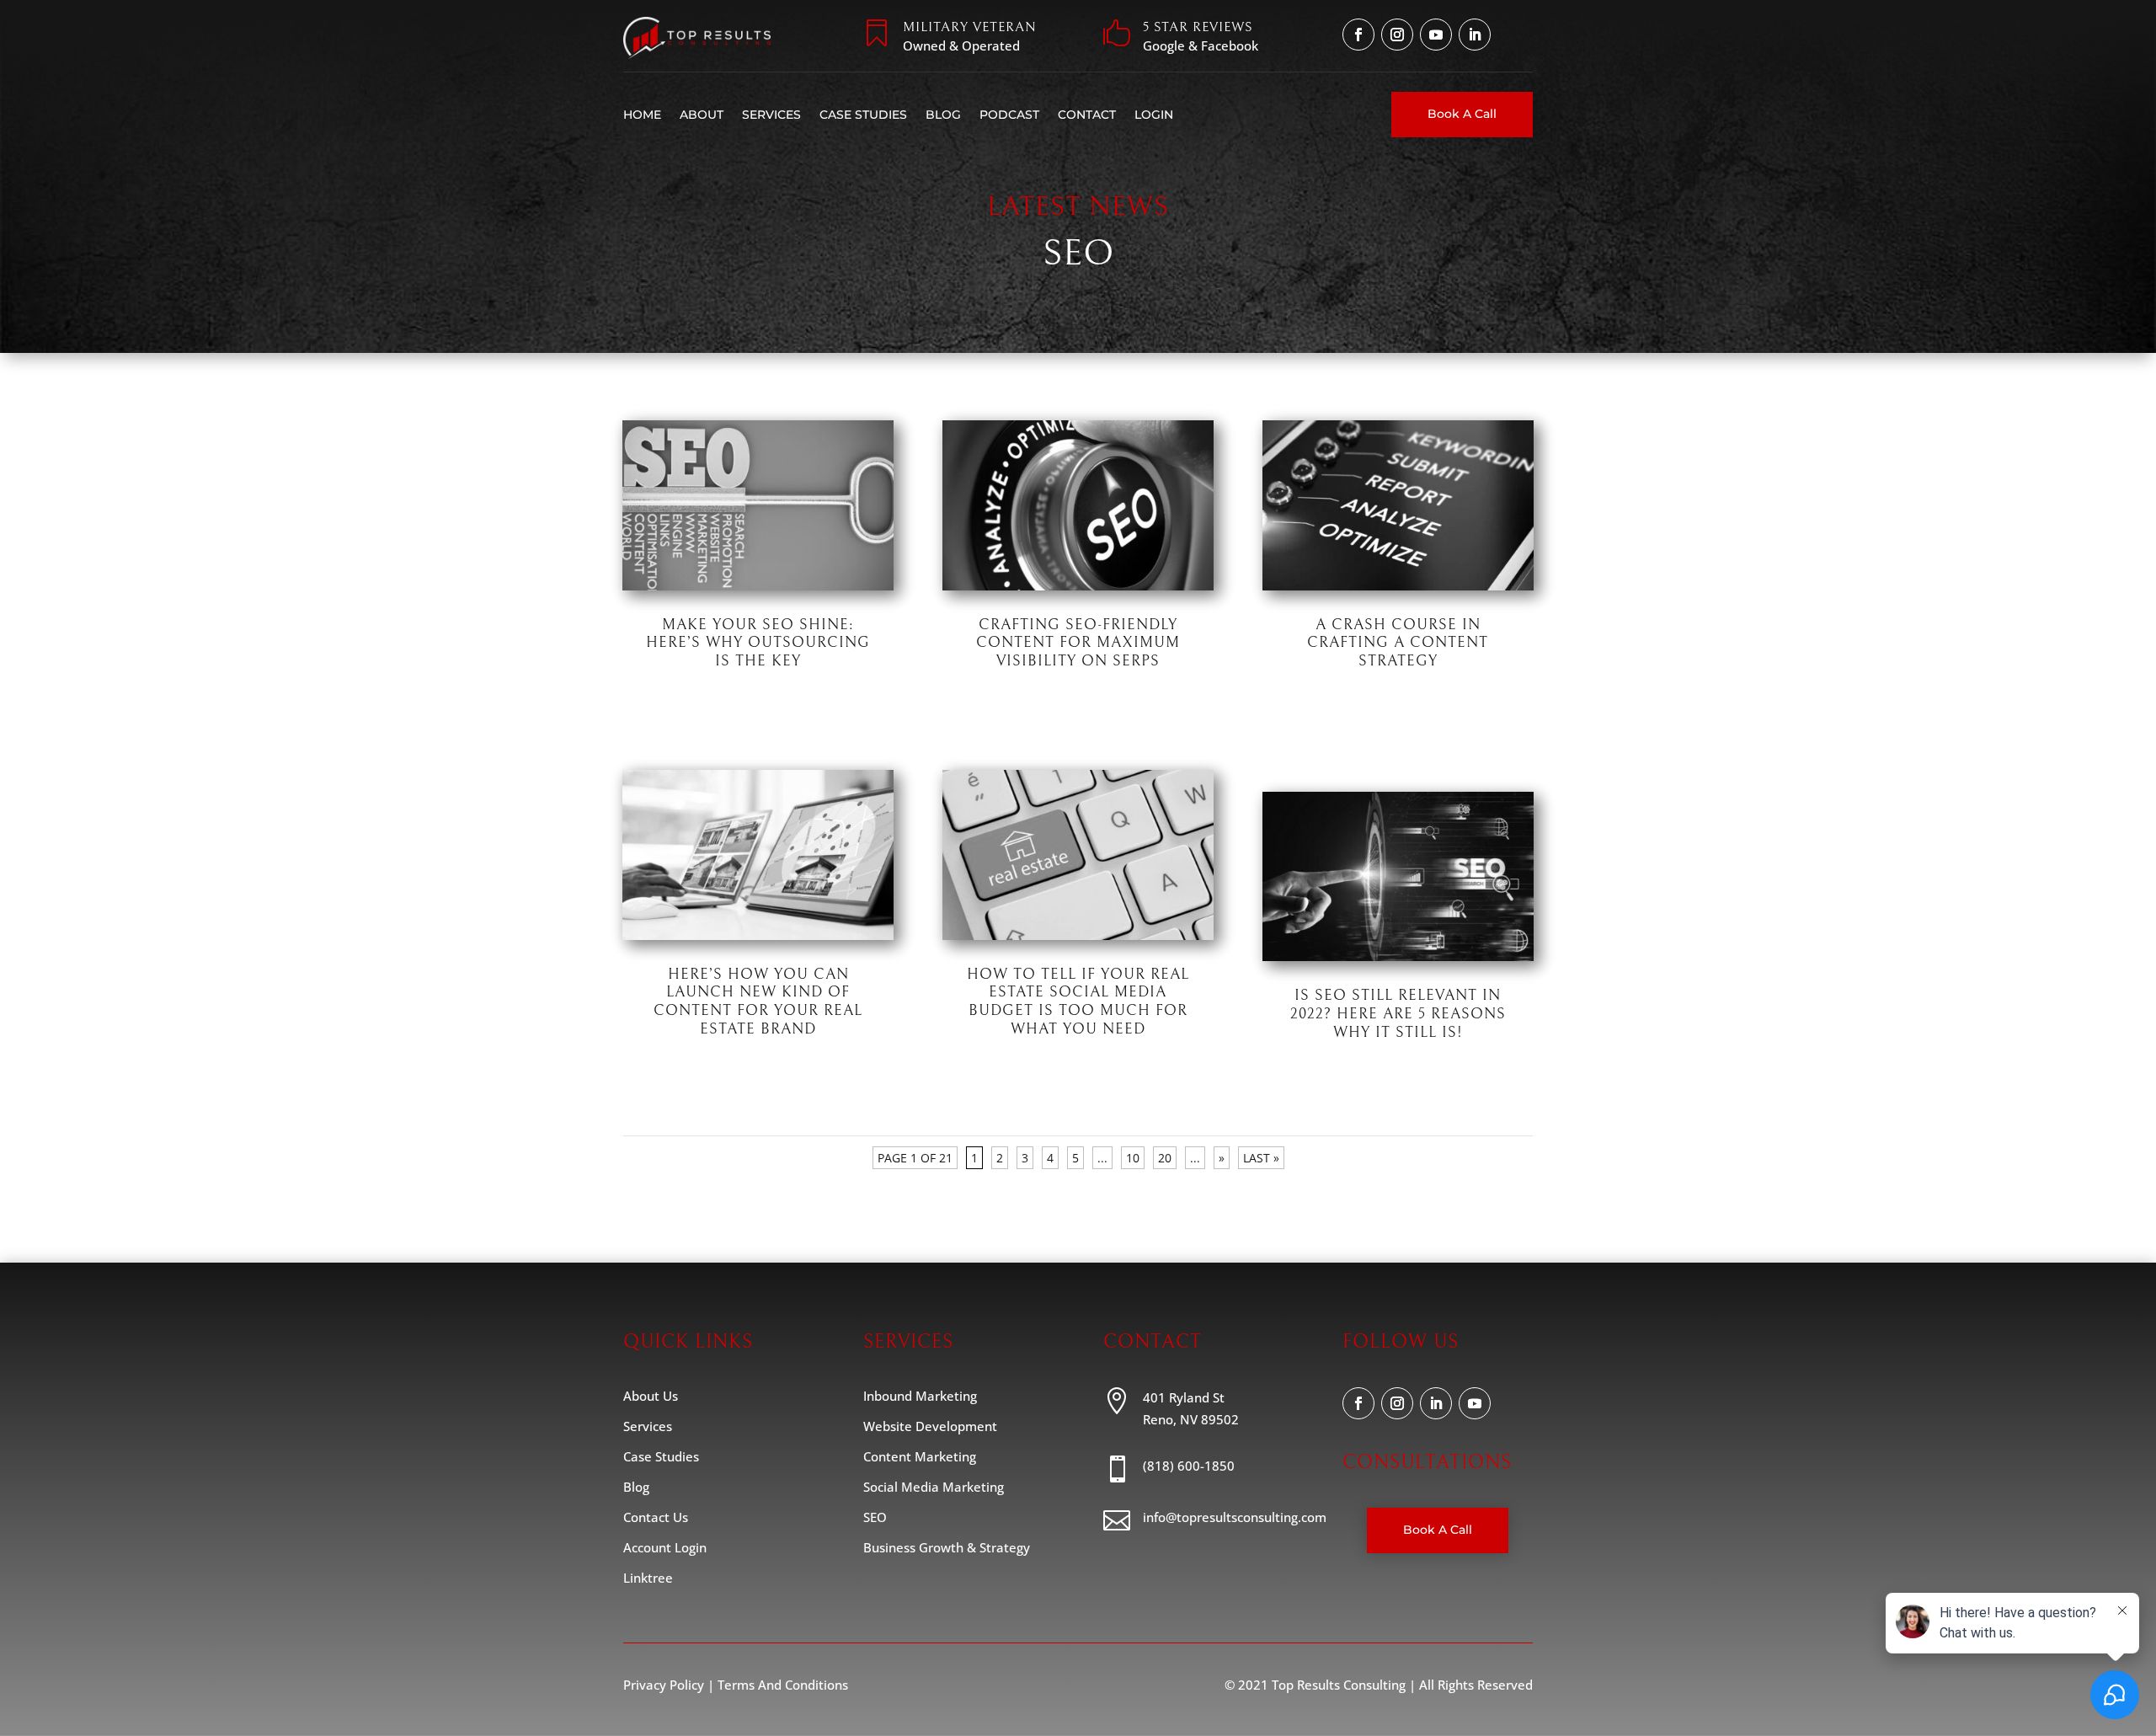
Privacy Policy (664, 1685)
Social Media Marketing (934, 1487)
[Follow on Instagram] (1397, 35)
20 (1165, 1158)
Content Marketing (920, 1456)
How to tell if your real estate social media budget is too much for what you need (1078, 1002)
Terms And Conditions (783, 1685)
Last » (1261, 1158)
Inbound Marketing (920, 1396)
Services (771, 115)
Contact (1087, 115)
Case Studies (863, 115)
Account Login (665, 1547)
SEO (825, 667)
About (702, 115)
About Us (651, 1396)
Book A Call (1462, 114)
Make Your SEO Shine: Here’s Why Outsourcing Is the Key (758, 643)
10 (1133, 1158)
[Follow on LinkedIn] (1475, 35)
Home (642, 115)
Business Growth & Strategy (947, 1547)
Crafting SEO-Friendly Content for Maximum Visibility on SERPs (1078, 643)
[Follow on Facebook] (1358, 35)
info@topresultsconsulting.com (1235, 1517)
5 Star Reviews (1198, 27)
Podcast (1009, 115)
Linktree (648, 1578)
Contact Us (656, 1517)
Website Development (930, 1426)
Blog (943, 115)
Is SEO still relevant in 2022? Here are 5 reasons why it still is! (1398, 1013)
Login (1154, 115)
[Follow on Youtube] (1436, 35)
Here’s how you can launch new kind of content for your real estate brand (758, 1002)
